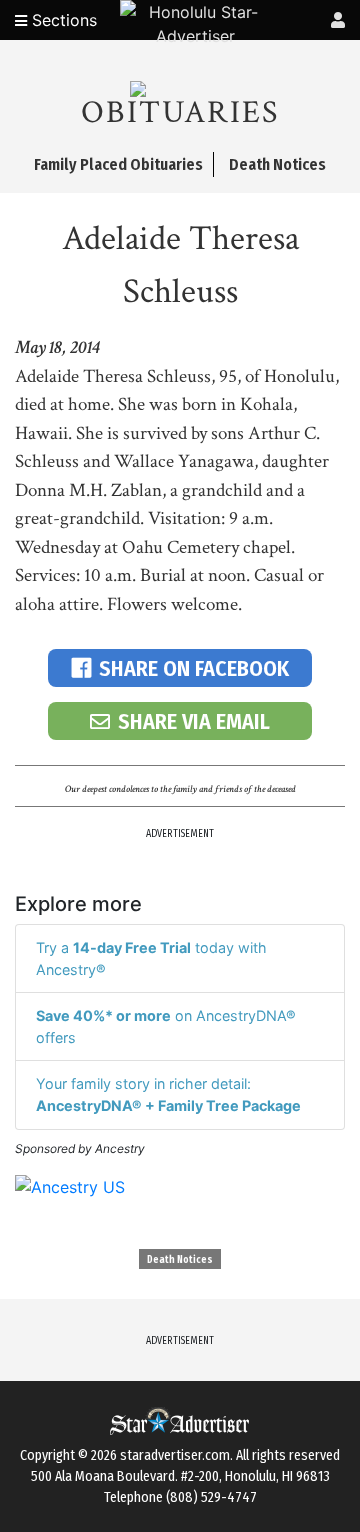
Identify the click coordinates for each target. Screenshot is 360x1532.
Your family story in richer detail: (168, 1094)
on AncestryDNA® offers (166, 1026)
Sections (62, 20)
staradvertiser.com (175, 1455)
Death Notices (180, 1260)
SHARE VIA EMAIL (194, 721)
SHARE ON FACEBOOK (194, 668)
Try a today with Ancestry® (151, 958)
